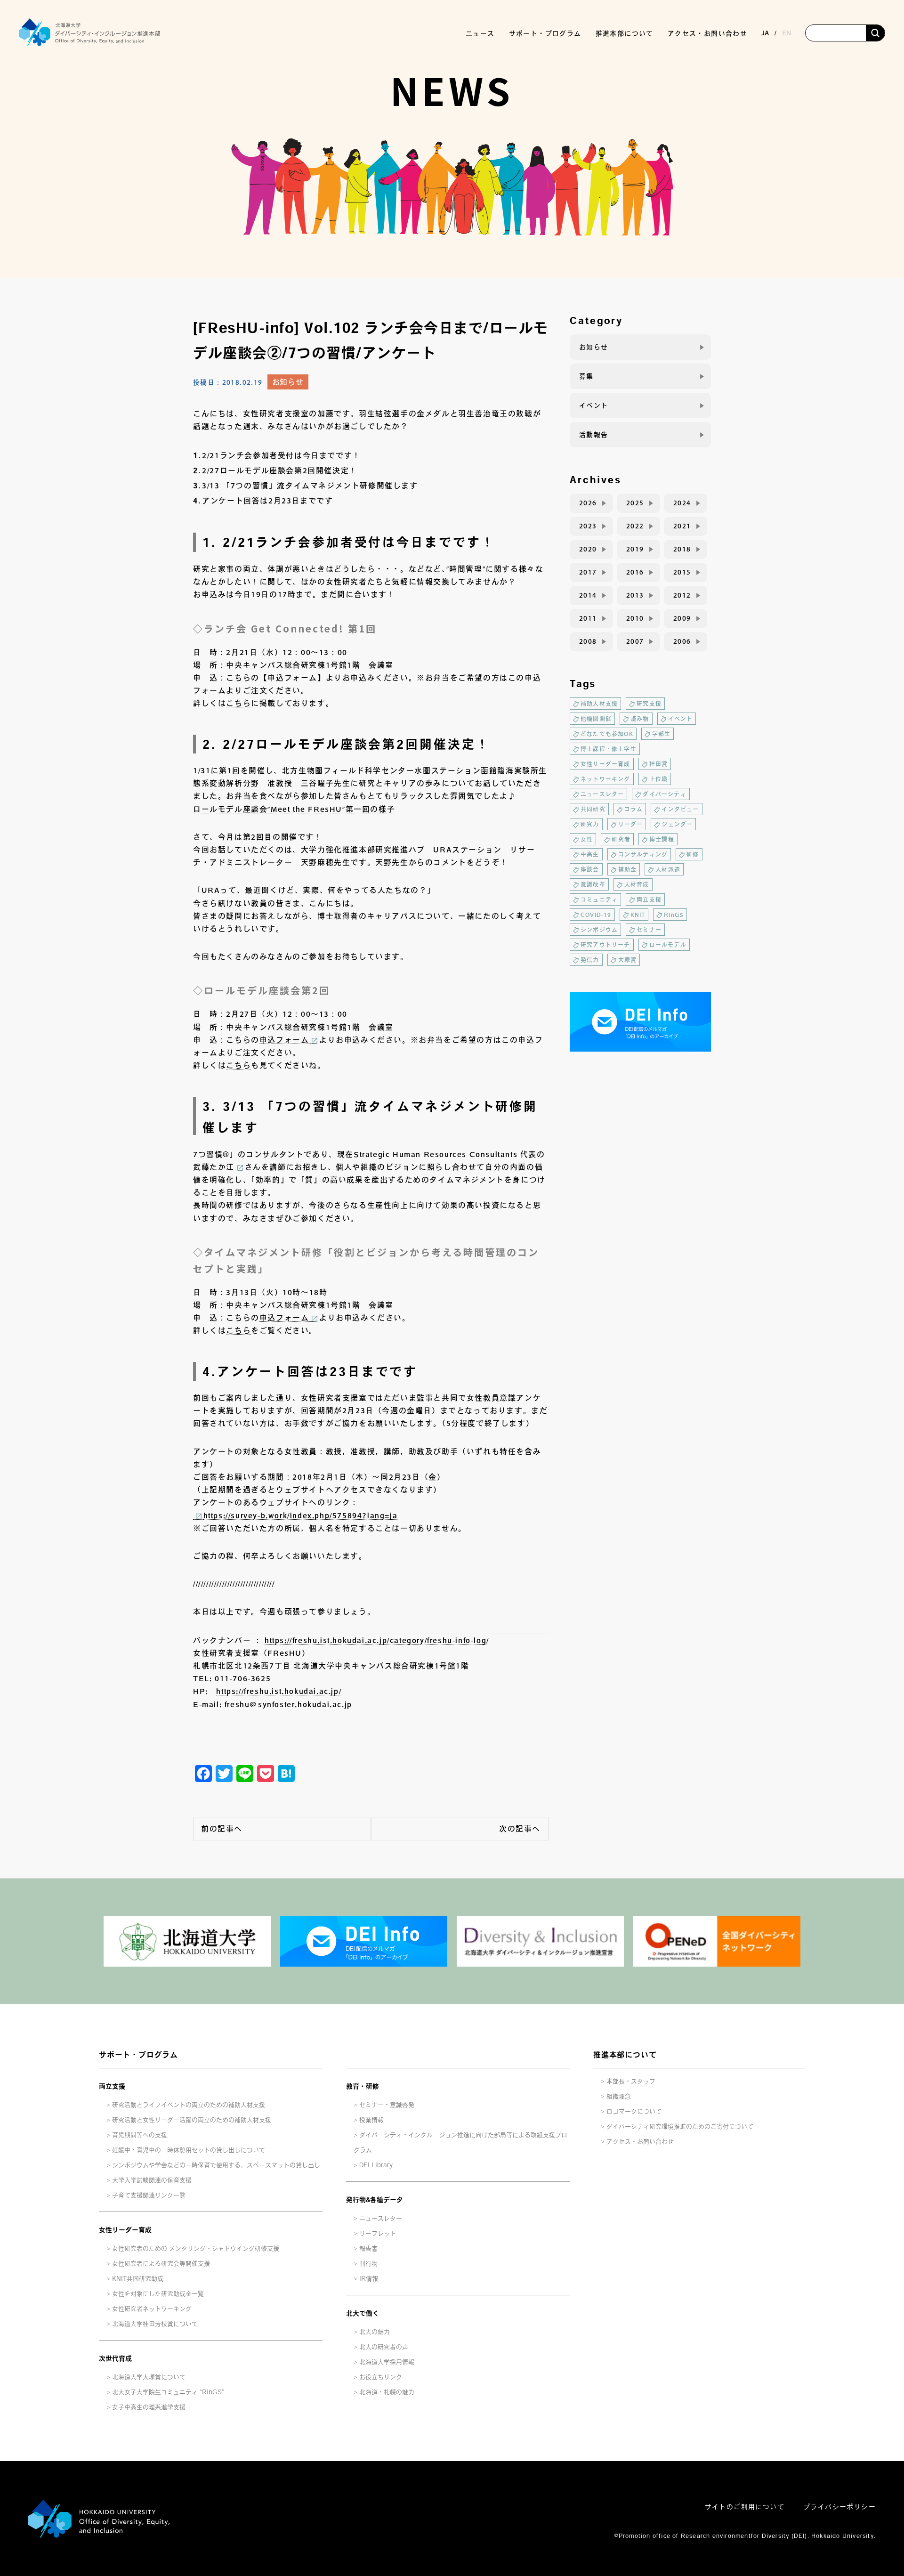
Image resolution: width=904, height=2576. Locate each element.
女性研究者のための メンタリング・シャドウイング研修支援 (196, 2248)
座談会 (590, 869)
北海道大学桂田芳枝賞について (155, 2324)
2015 (682, 572)
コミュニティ (599, 899)
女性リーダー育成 (605, 764)
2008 (588, 641)
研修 (693, 854)
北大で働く (363, 2313)
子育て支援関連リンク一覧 (149, 2195)
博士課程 (662, 839)
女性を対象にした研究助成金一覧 (158, 2294)
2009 (682, 618)
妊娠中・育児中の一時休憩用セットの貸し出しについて (189, 2150)
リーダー (631, 824)
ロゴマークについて (634, 2111)
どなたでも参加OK (607, 734)
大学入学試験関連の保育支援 (152, 2180)
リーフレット (378, 2233)
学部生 (662, 734)
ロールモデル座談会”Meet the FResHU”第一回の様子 (294, 809)
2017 (588, 572)
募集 (586, 376)
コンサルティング (643, 854)
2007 (635, 641)
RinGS (674, 915)
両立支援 (649, 899)
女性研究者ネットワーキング (152, 2309)
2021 (682, 526)
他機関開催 (596, 719)
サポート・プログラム (138, 2055)
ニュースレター (602, 794)
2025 (635, 503)
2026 (588, 503)
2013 (635, 595)
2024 (682, 503)
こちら (238, 703)
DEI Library (376, 2165)
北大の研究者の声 (384, 2347)
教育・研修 (363, 2086)
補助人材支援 (599, 704)
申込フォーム (284, 1040)
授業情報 (371, 2120)
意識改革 (593, 884)
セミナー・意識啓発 (387, 2105)
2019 (635, 549)
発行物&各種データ (375, 2200)
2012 (682, 595)
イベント (594, 405)
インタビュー (680, 809)
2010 (635, 618)
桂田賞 (659, 764)
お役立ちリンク (381, 2377)
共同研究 (593, 809)
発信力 (590, 960)
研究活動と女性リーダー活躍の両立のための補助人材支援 (192, 2120)
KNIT (638, 915)
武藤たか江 (214, 1167)
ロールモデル (668, 945)
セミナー (649, 930)
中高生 (590, 854)
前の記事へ (222, 1829)
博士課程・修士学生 (609, 749)
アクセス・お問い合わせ (707, 33)
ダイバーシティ (664, 794)
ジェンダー (677, 824)
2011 (588, 618)
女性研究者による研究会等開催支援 (161, 2264)
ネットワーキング (605, 779)
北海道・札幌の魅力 (387, 2392)
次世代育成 (115, 2358)
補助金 (628, 869)
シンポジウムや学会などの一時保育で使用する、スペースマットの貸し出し (216, 2165)
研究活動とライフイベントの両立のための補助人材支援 (189, 2105)
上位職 (659, 779)
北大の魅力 (375, 2332)
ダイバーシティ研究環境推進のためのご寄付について (680, 2126)
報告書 (368, 2248)
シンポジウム (599, 930)
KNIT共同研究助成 (138, 2279)
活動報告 (594, 435)
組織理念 (619, 2096)
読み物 (640, 719)
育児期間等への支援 (140, 2135)
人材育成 (637, 884)
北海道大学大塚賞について (149, 2377)
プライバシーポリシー (839, 2507)
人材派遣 (668, 869)
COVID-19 (596, 915)
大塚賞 (628, 960)
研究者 (621, 839)
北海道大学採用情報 (387, 2362)
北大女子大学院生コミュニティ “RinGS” (168, 2392)
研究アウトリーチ (605, 945)
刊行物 (368, 2264)
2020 (588, 549)
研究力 (590, 824)
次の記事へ (520, 1829)
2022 (635, 526)
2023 (588, 526)
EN (787, 33)
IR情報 (369, 2279)
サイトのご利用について (745, 2507)
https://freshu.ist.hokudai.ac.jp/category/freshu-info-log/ (377, 1640)
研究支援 (649, 704)
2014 (588, 595)
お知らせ (288, 382)
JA (765, 33)
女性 (587, 839)
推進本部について (625, 2055)
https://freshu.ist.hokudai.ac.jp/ (279, 1691)
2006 (682, 641)
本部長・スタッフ (631, 2081)
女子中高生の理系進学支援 (149, 2407)
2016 (635, 572)
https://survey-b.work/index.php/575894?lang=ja (301, 1515)
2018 (682, 549)
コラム (634, 809)
